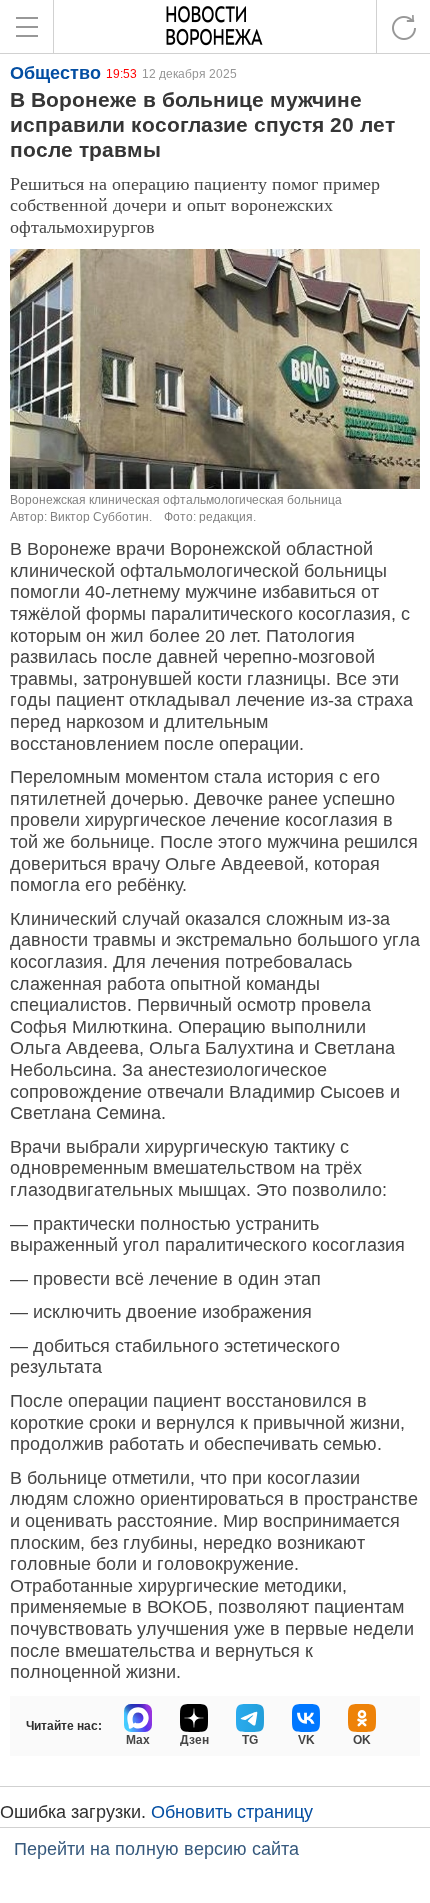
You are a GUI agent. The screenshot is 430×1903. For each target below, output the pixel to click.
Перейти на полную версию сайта (156, 1849)
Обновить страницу (232, 1812)
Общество (55, 73)
